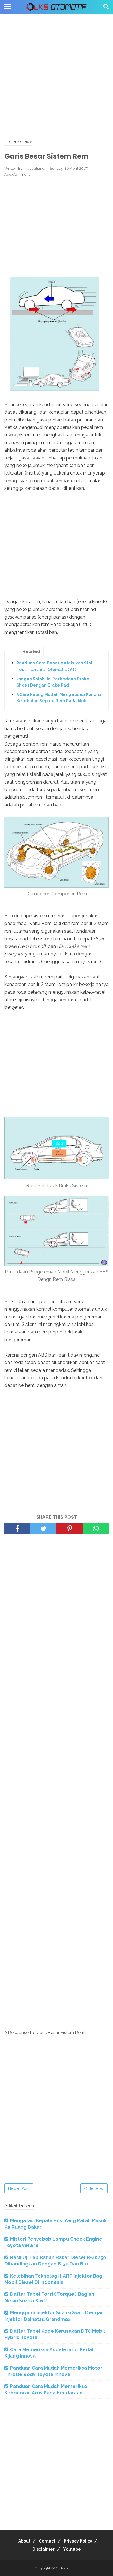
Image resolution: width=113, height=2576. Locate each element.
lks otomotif (69, 2568)
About (24, 2541)
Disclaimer (44, 2549)
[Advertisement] (57, 76)
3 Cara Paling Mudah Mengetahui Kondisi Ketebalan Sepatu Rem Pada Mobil (59, 698)
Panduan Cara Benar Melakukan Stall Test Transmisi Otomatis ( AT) (55, 666)
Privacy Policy (78, 2541)
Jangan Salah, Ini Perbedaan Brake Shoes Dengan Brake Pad (53, 682)
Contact (47, 2541)
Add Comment (17, 174)
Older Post (94, 2188)
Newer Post (19, 2188)
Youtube (72, 2549)
